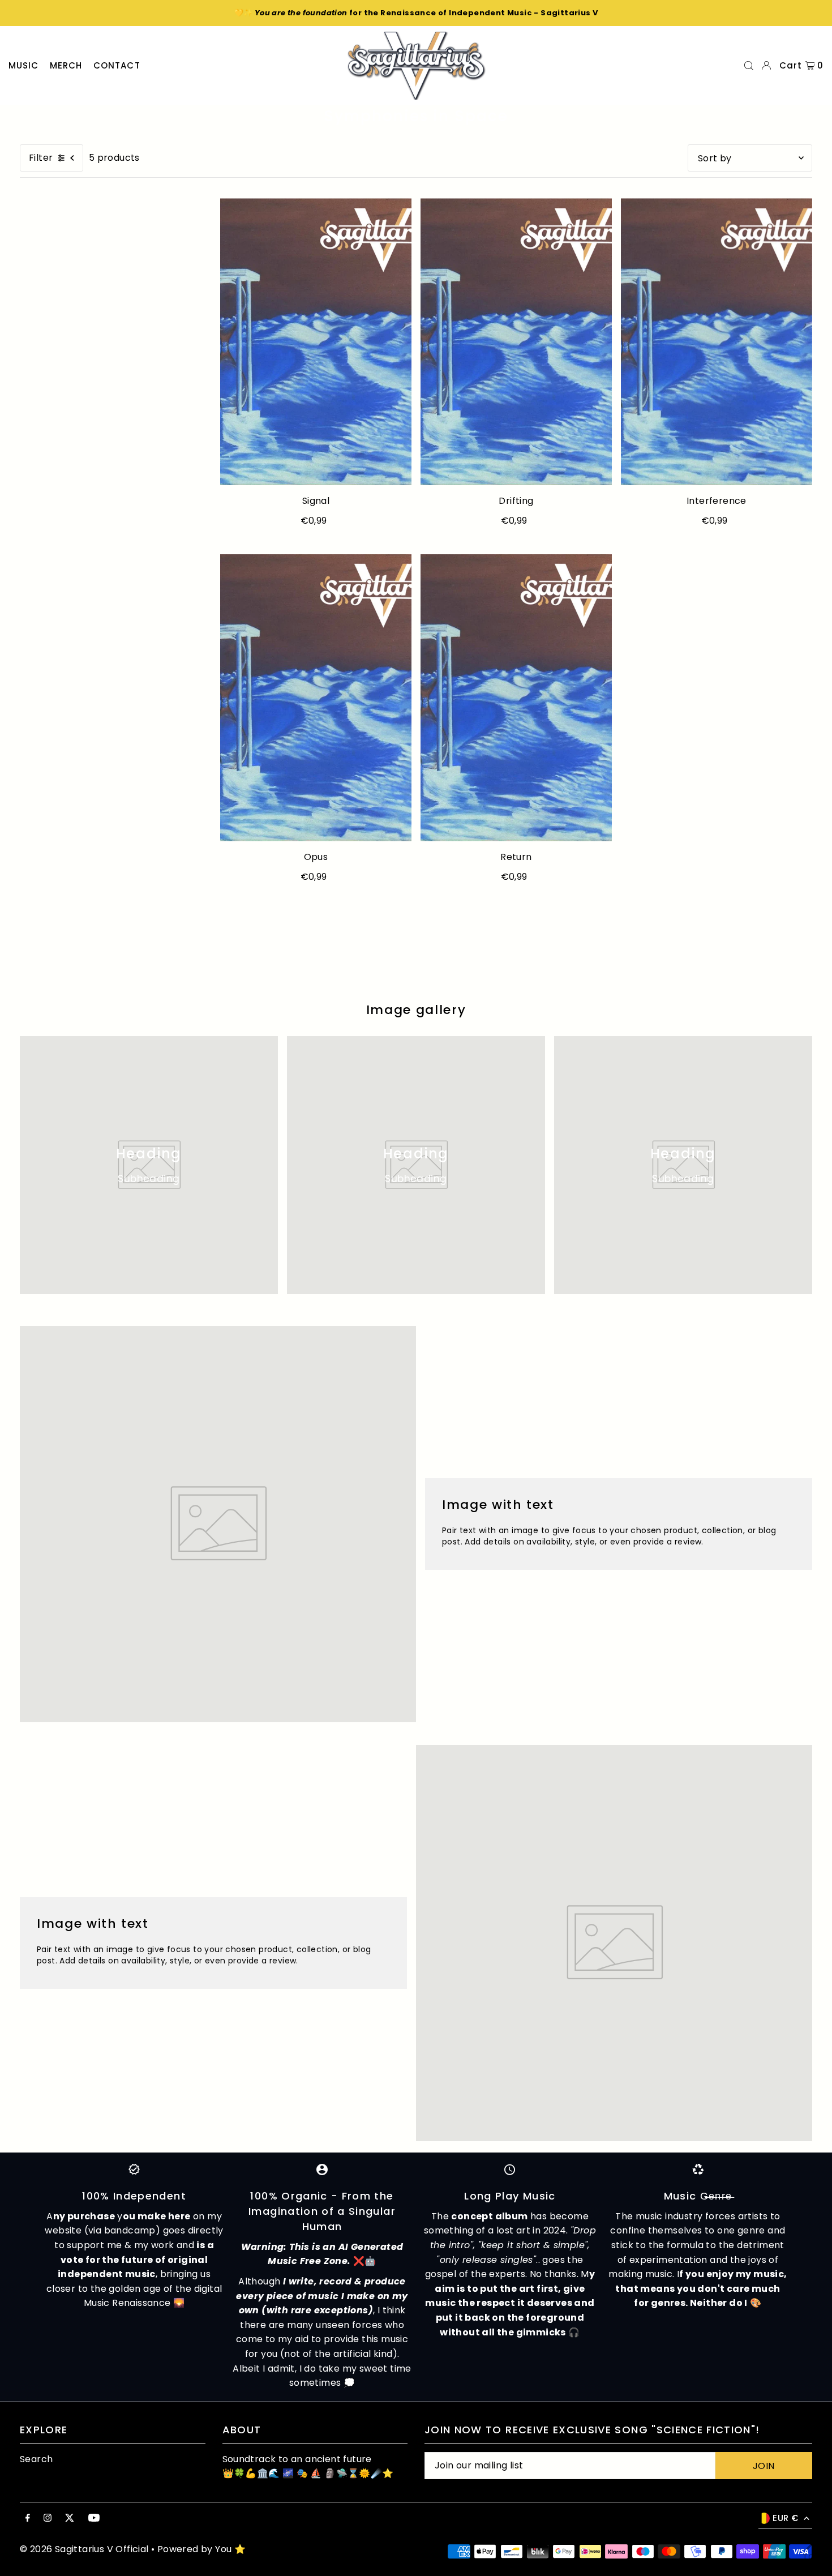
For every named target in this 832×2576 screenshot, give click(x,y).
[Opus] (316, 698)
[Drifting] (516, 342)
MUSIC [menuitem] (24, 65)
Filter (41, 158)
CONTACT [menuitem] (117, 65)
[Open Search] (749, 66)
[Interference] (717, 342)
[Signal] (316, 342)
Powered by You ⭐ (201, 2549)
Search (36, 2459)
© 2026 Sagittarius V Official (84, 2549)
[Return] (516, 698)
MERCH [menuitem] (66, 65)
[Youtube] (94, 2519)
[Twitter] (70, 2519)
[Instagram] (48, 2519)
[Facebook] (28, 2519)
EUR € (785, 2518)
